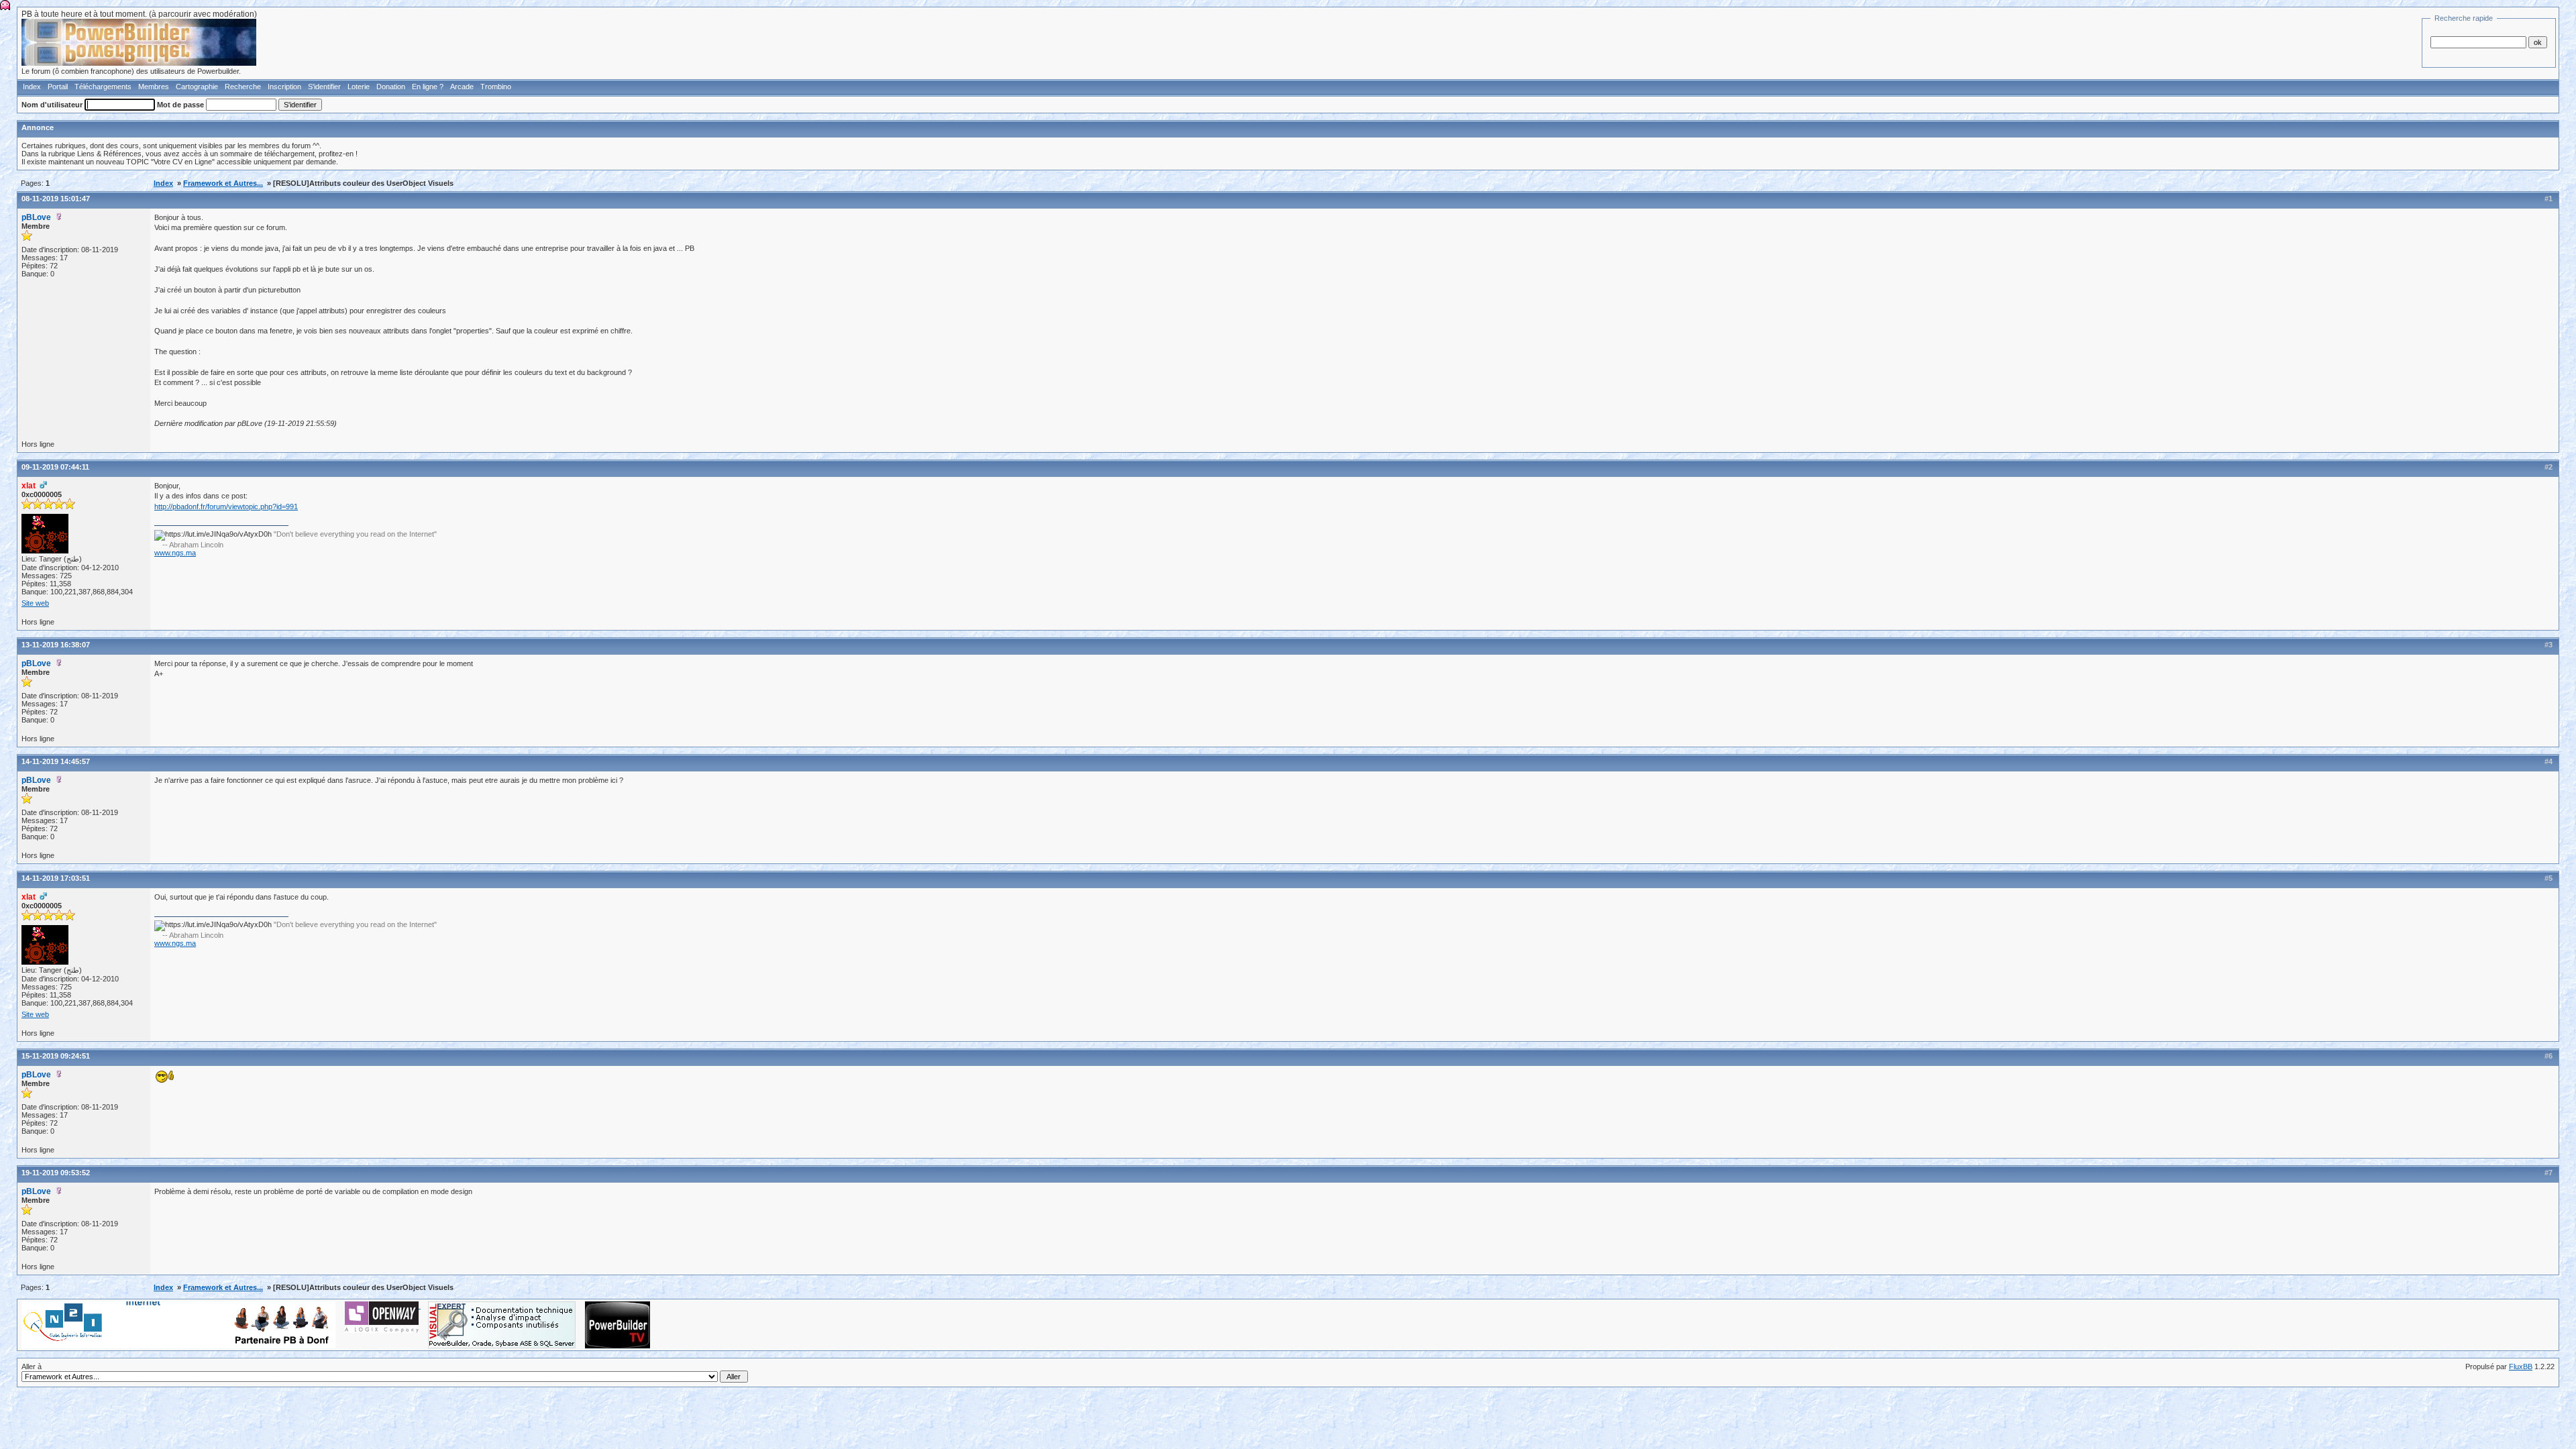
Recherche (243, 87)
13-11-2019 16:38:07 (56, 645)
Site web (35, 603)
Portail (58, 87)
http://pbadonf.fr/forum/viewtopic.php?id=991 (226, 506)
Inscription (284, 87)
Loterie (359, 87)
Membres (154, 87)
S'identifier (324, 87)
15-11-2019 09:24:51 (56, 1056)
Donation (391, 87)
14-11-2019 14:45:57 (56, 761)
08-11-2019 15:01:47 (56, 199)
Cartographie (197, 87)
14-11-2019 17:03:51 (56, 878)
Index (32, 87)
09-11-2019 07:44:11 (55, 467)
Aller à (32, 1366)
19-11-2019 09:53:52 (56, 1173)
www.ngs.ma (175, 553)
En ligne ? (428, 87)
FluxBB (2521, 1366)
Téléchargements (103, 87)
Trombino (496, 87)
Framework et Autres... (223, 183)
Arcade (462, 87)
